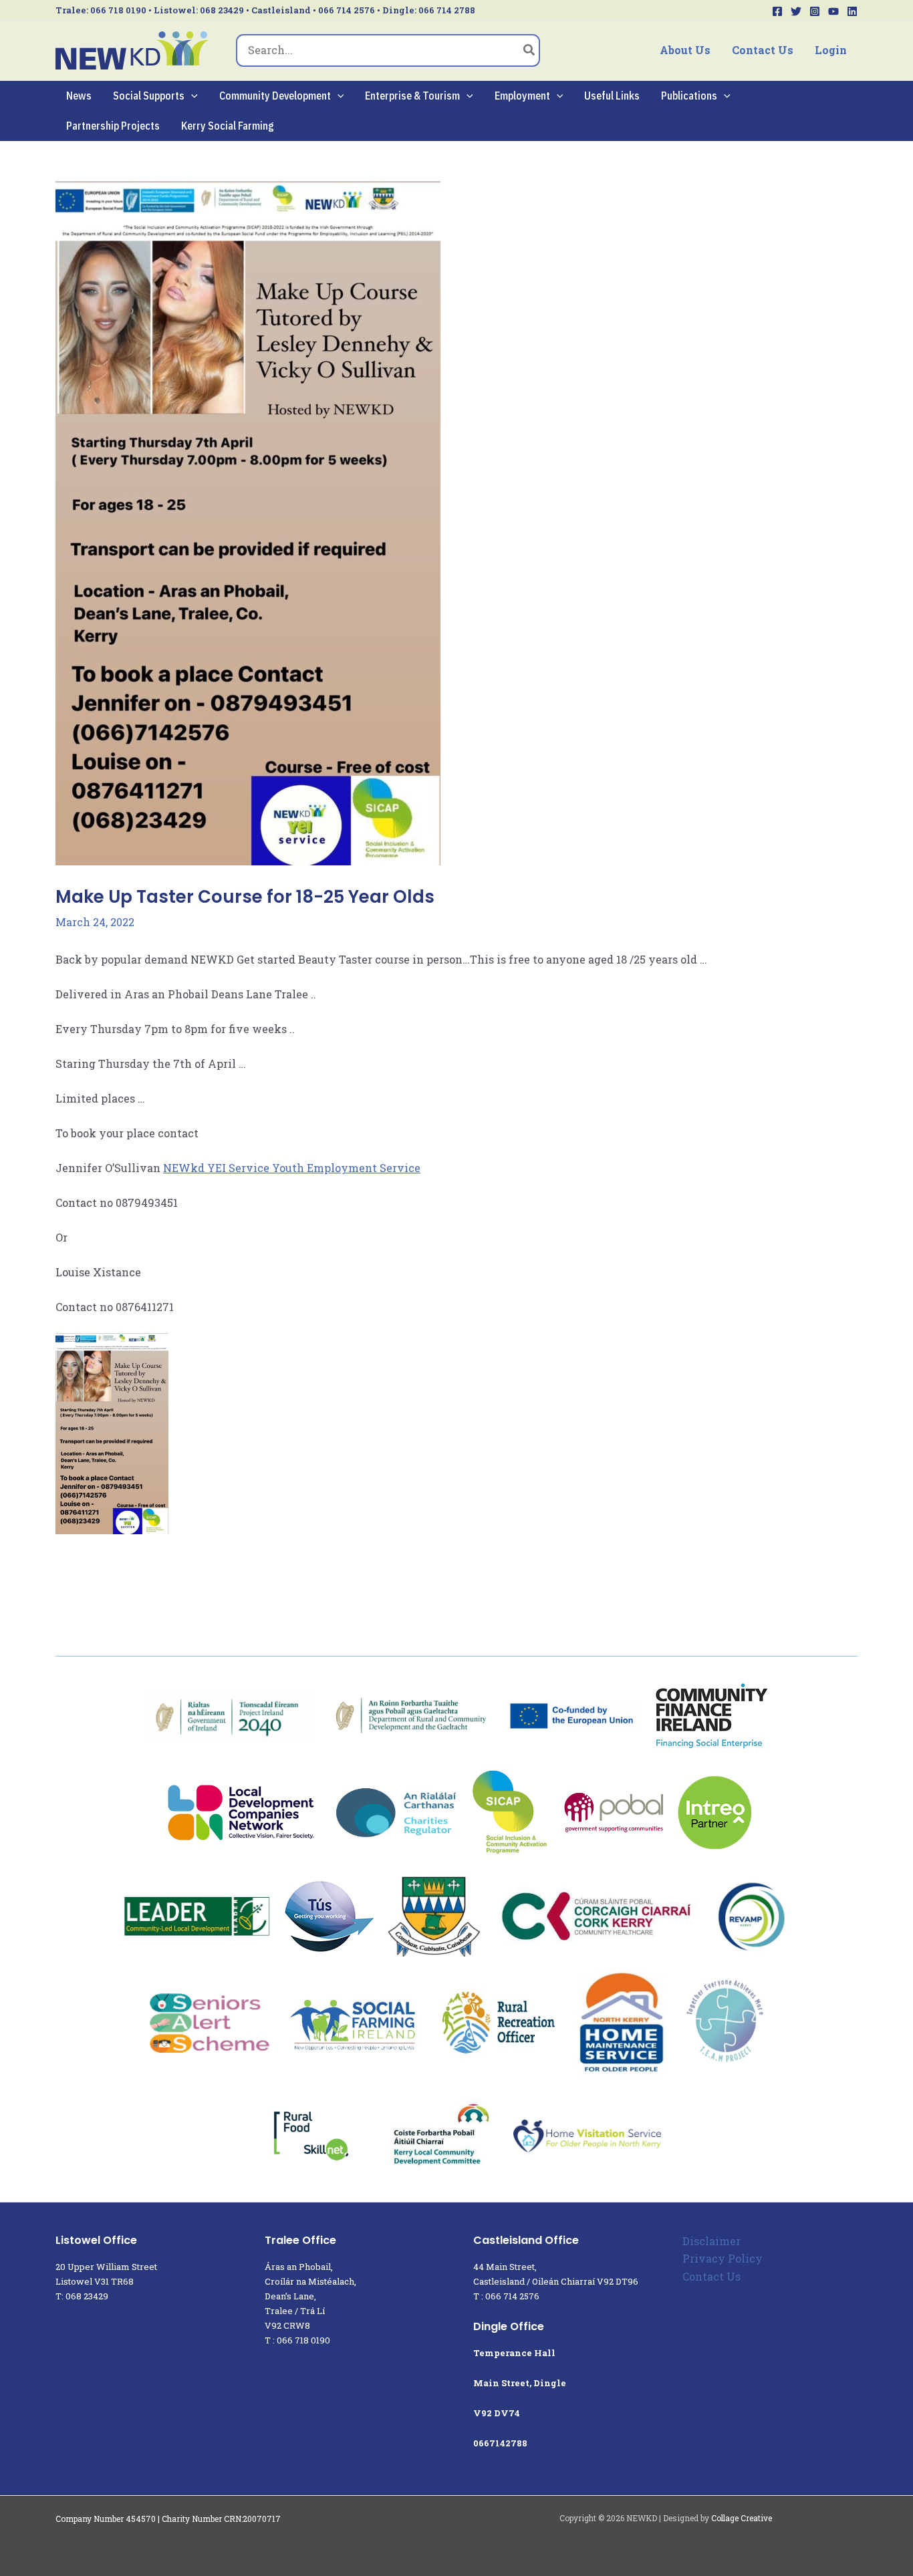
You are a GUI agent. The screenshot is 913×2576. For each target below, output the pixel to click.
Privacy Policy (723, 2258)
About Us (685, 50)
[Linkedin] (852, 11)
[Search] (530, 51)
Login (831, 50)
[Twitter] (796, 11)
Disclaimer (711, 2241)
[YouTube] (833, 11)
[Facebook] (777, 11)
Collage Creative (742, 2518)
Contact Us (763, 50)
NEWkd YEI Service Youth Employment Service (292, 1168)
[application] (191, 96)
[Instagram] (815, 11)
